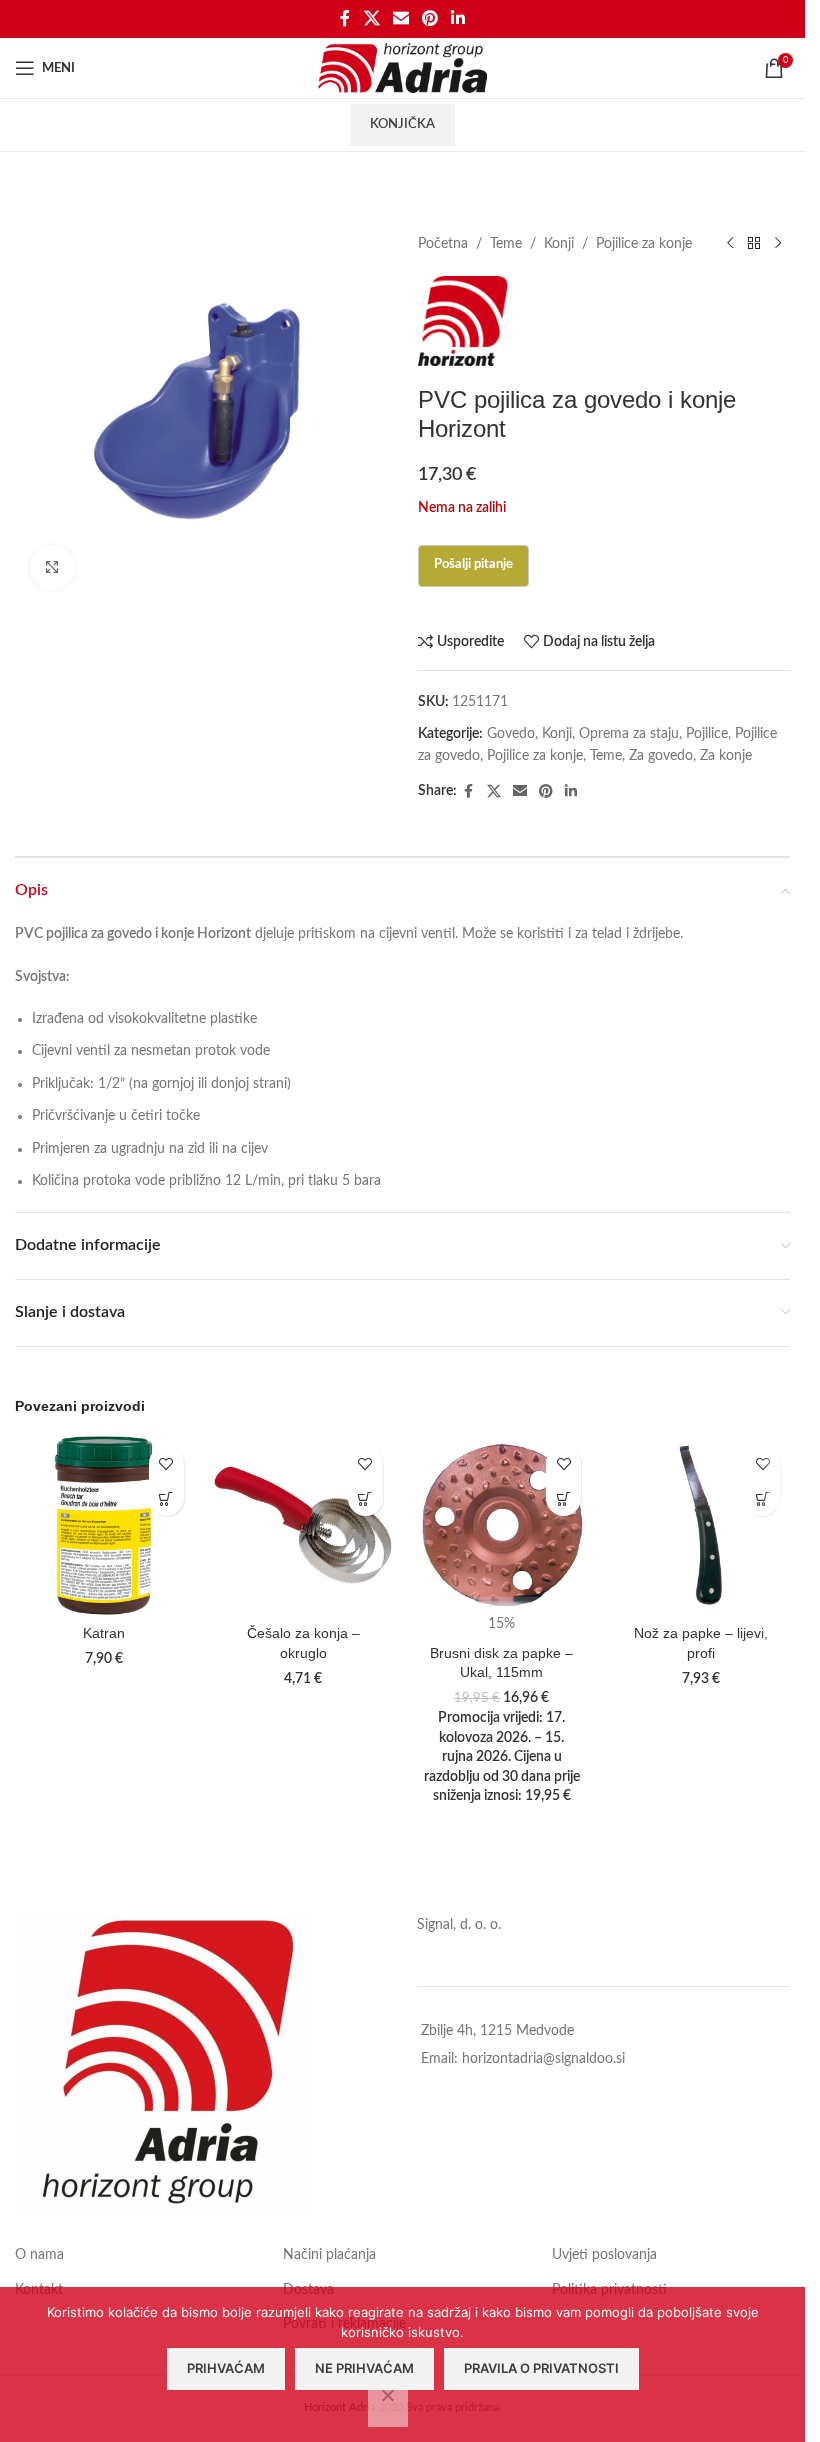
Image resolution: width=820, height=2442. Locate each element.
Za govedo (661, 756)
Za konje (726, 756)
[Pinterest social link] (430, 18)
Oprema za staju (629, 734)
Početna (443, 244)
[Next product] (778, 244)
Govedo (511, 734)
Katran (104, 1633)
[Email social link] (400, 18)
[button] (166, 1498)
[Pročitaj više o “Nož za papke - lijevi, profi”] (762, 1498)
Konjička (402, 124)
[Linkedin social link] (458, 18)
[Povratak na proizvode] (754, 244)
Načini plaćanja (329, 2255)
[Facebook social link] (345, 18)
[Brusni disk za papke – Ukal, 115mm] (502, 1525)
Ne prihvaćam (364, 2368)
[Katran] (104, 1525)
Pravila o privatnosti (541, 2368)
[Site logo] (402, 68)
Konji (559, 244)
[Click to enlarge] (52, 567)
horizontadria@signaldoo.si (543, 2059)
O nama (39, 2255)
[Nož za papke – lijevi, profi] (700, 1525)
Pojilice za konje (644, 244)
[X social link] (371, 18)
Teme (506, 244)
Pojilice (707, 734)
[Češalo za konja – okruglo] (303, 1525)
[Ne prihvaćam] (388, 2406)
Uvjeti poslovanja (604, 2255)
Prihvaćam (226, 2368)
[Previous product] (730, 244)
